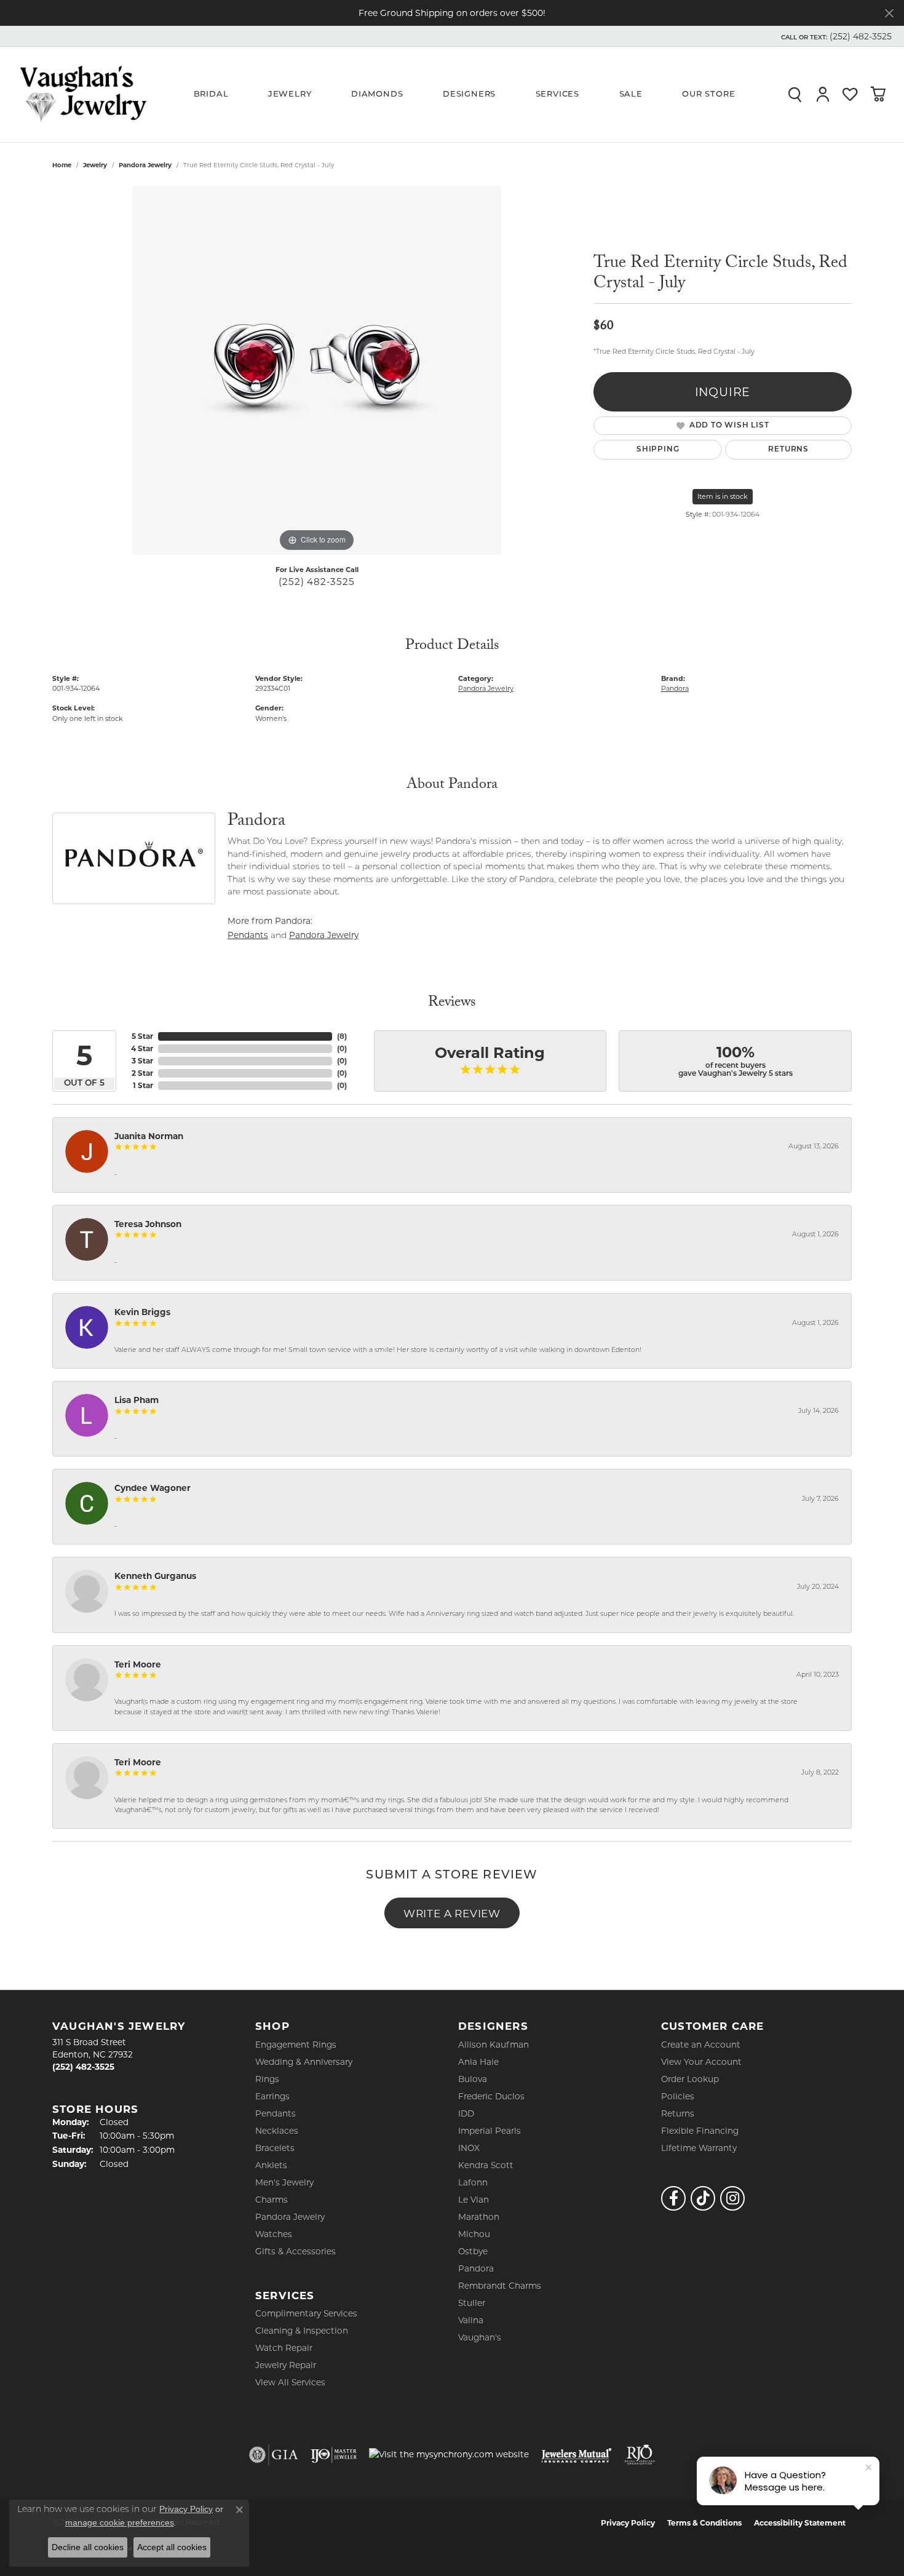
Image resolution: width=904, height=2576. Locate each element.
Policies (678, 2096)
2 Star (142, 1073)
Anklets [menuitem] (271, 2165)
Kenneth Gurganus (155, 1576)
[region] (317, 370)
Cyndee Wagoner (153, 1488)
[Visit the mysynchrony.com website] (449, 2454)
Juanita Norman (149, 1136)
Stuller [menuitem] (472, 2303)
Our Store (708, 94)
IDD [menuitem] (466, 2113)
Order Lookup (690, 2079)
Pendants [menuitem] (276, 2113)
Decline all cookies (88, 2547)
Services (557, 94)
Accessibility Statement (800, 2523)
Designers (469, 94)
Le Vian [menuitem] (474, 2200)
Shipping (658, 450)
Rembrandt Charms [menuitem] (500, 2286)
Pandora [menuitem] (476, 2268)
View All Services (290, 2382)
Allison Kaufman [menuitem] (494, 2045)
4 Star (142, 1048)
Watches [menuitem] (274, 2234)
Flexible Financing (700, 2131)
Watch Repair (284, 2348)
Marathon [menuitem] (479, 2217)
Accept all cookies (172, 2547)
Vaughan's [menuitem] (480, 2337)
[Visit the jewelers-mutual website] (577, 2455)
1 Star (143, 1085)
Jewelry (290, 94)
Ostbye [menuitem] (473, 2251)
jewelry (95, 165)
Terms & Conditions (704, 2523)
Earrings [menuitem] (272, 2096)
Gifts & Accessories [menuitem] (295, 2251)
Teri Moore (138, 1664)
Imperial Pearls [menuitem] (490, 2131)
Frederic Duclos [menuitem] (491, 2096)
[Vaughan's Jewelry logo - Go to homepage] (83, 94)
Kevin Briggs (142, 1312)
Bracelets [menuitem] (275, 2148)
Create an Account (701, 2045)
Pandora (675, 688)
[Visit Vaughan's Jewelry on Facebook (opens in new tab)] (673, 2198)
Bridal (211, 94)
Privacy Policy (628, 2523)
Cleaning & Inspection (302, 2331)
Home (62, 165)
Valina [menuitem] (471, 2320)
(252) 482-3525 (316, 582)
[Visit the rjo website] (640, 2455)
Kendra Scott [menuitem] (486, 2165)
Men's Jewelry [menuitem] (284, 2182)
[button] (835, 36)
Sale (631, 94)
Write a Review (452, 1913)
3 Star (142, 1061)
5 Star (142, 1036)
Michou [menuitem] (474, 2234)
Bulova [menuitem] (473, 2079)
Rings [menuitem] (267, 2079)
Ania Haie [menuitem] (478, 2062)
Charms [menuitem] (272, 2200)
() (342, 1036)
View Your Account (701, 2062)
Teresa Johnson (148, 1224)
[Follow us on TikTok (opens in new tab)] (703, 2198)
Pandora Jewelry (145, 165)
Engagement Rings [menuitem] (296, 2045)
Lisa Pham (137, 1400)
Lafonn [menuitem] (473, 2182)
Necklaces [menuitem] (277, 2131)
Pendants (248, 935)
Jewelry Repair (286, 2365)
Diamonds (377, 94)
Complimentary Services (306, 2313)
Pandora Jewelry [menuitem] (290, 2217)
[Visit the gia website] (274, 2455)
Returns (788, 450)
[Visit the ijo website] (334, 2455)
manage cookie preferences (120, 2522)
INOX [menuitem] (469, 2148)
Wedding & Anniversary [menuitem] (304, 2062)
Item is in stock (723, 496)
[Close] (889, 13)
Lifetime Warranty (699, 2148)
